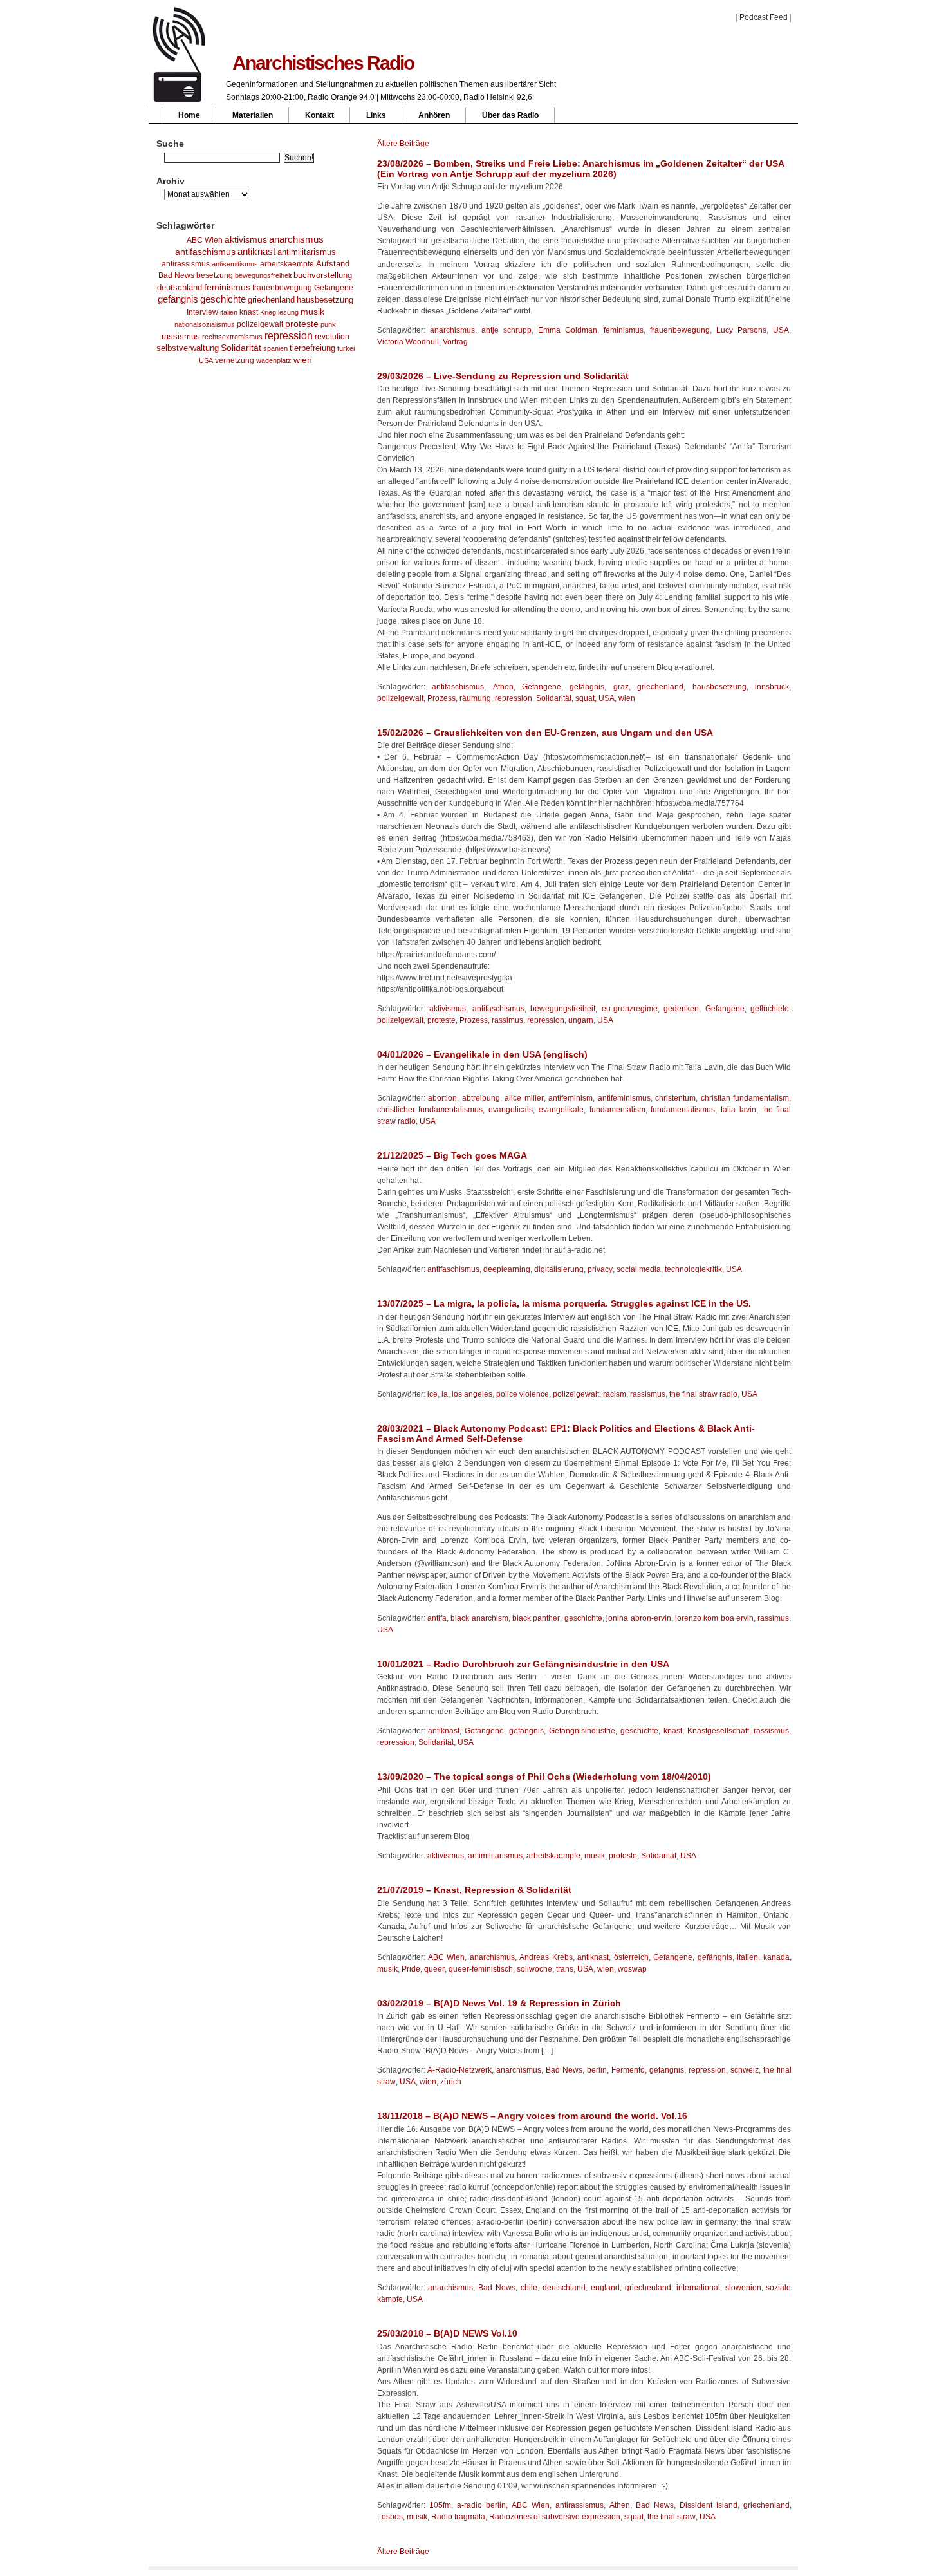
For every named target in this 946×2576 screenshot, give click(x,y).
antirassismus (186, 264)
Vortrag (455, 342)
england (605, 2288)
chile (529, 2288)
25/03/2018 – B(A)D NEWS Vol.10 (447, 2333)
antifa (437, 1618)
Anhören (434, 115)
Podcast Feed (764, 17)
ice (432, 1394)
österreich (631, 1957)
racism (615, 1394)
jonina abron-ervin (638, 1618)
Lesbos (390, 2517)
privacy (600, 1269)
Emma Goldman (568, 330)
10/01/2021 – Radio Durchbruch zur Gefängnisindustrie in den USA (523, 1664)
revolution (332, 337)
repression (289, 336)
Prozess (441, 698)
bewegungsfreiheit (263, 275)
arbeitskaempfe (287, 264)
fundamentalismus (683, 1110)
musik (312, 312)
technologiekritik (693, 1269)
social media (639, 1269)
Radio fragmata (458, 2517)
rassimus (507, 1020)
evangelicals (511, 1110)
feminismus (227, 287)
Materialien (253, 115)
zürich (451, 2082)
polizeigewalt (260, 324)
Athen (503, 687)
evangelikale (561, 1110)
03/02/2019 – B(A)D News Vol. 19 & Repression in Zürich (499, 2003)
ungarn (581, 1020)
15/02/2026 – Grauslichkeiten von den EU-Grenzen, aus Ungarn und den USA (545, 733)
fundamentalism (617, 1110)
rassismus (181, 336)
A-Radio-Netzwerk (459, 2070)
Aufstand (333, 264)
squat (585, 698)
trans (565, 1969)
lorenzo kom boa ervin (714, 1618)
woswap (632, 1969)
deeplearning (507, 1269)
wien (303, 360)
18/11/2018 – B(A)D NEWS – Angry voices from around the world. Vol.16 (532, 2116)
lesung (288, 312)
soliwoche (534, 1969)
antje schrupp (506, 330)
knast (249, 312)
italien (229, 312)
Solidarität (241, 348)
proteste (302, 324)
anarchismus (296, 239)
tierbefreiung (312, 348)
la (445, 1394)
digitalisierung (559, 1269)
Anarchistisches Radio (323, 63)
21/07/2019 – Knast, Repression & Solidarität (474, 1890)
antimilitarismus (307, 252)
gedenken (681, 1009)
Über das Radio (510, 115)
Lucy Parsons (741, 330)
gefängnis (178, 299)
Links (376, 115)
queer (434, 1969)
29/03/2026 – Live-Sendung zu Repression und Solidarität (503, 376)
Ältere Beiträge (403, 144)
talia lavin (738, 1110)
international (698, 2288)
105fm (440, 2505)
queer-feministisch (481, 1969)
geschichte (223, 299)
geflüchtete (770, 1009)
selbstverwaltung (188, 348)
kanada (776, 1957)
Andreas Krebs (546, 1957)
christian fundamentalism (745, 1098)
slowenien (743, 2288)
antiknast (256, 252)
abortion (442, 1098)
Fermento (628, 2070)
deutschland (180, 288)
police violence (523, 1394)
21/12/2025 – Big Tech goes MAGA (452, 1155)
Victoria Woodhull (408, 342)
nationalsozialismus (205, 324)
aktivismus (246, 239)
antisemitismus (235, 264)
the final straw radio (703, 1394)
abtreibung (481, 1098)
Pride (411, 1969)
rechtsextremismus (232, 337)
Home (189, 115)
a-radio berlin (481, 2505)
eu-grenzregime (630, 1009)
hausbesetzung (325, 300)
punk (328, 324)
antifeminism (570, 1098)
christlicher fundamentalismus (430, 1110)
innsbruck (772, 687)
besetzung (215, 275)
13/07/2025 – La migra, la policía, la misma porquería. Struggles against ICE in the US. (564, 1303)
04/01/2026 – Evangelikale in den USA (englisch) (482, 1054)
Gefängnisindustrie (582, 1731)
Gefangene (334, 288)
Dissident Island (709, 2505)
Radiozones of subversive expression (555, 2517)
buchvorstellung (323, 275)
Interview (202, 312)
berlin (597, 2070)
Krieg (268, 312)
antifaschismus (205, 252)
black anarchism (479, 1618)
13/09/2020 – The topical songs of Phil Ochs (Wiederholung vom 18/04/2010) (544, 1777)
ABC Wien (205, 240)
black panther (536, 1618)
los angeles (472, 1394)
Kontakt (320, 115)
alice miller (524, 1098)
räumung (475, 698)
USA (206, 360)
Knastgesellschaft (718, 1731)
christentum (675, 1098)
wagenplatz (274, 360)
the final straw (672, 2517)
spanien (275, 348)
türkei (346, 348)
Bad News (176, 275)
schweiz (745, 2070)
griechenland (271, 300)
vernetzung (235, 360)
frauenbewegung (282, 288)
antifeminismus (624, 1098)
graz (621, 687)
